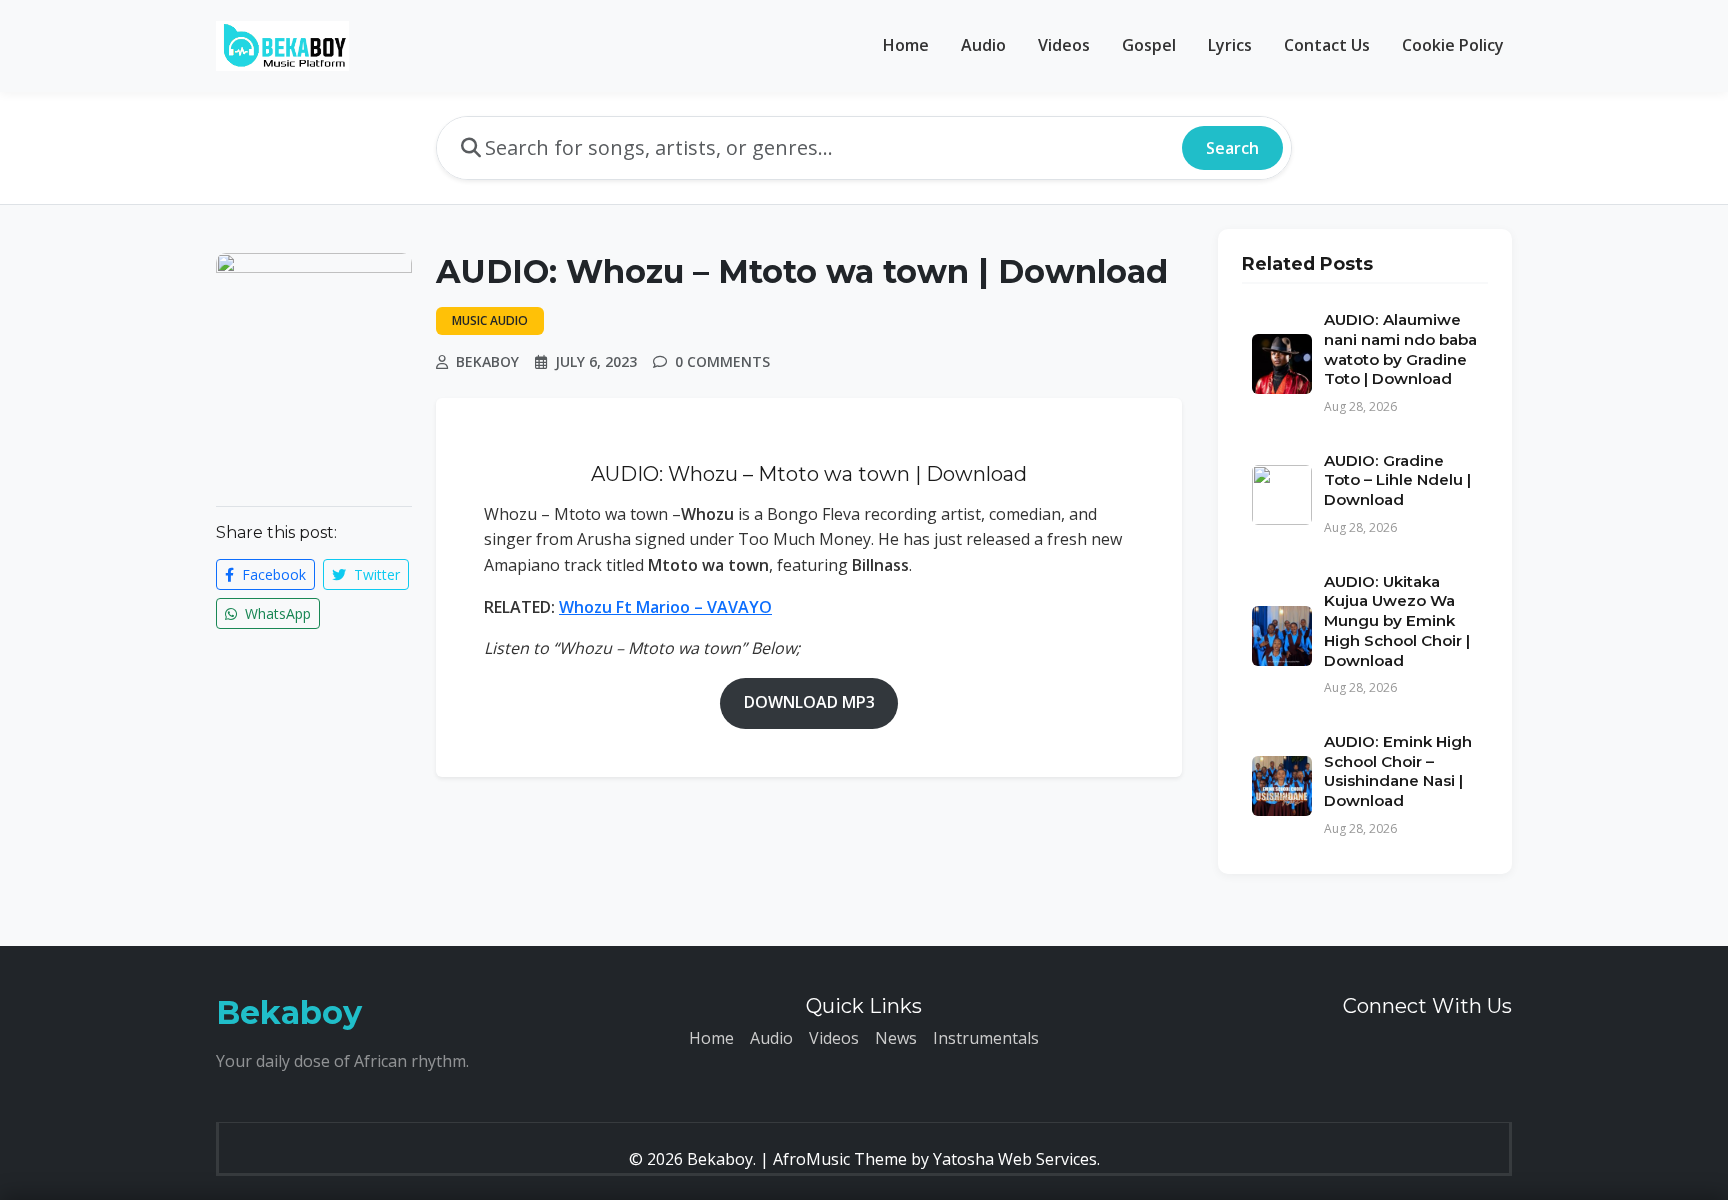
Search (1232, 148)
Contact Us (1327, 45)
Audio (983, 45)
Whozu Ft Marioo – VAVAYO (665, 607)
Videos (1064, 45)
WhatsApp (276, 613)
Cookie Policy (1453, 45)
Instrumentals (986, 1038)
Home (906, 45)
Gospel (1149, 45)
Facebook (272, 574)
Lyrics (1230, 45)
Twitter (375, 574)
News (896, 1038)
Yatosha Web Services (1015, 1159)
